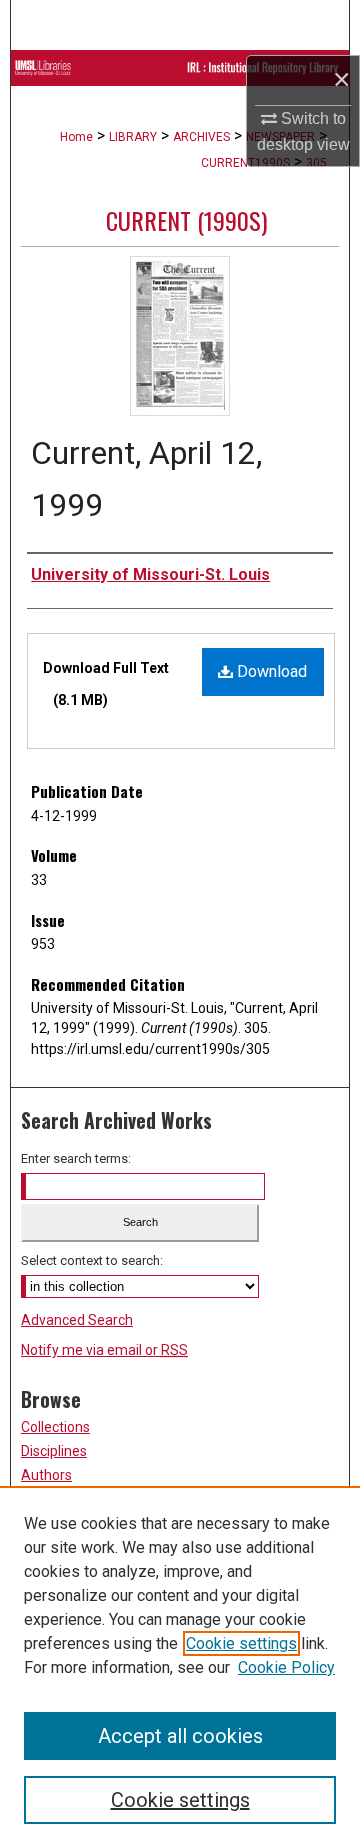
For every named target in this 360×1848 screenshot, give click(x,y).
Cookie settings (241, 1643)
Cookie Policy (286, 1667)
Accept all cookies (180, 1736)
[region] (180, 1667)
